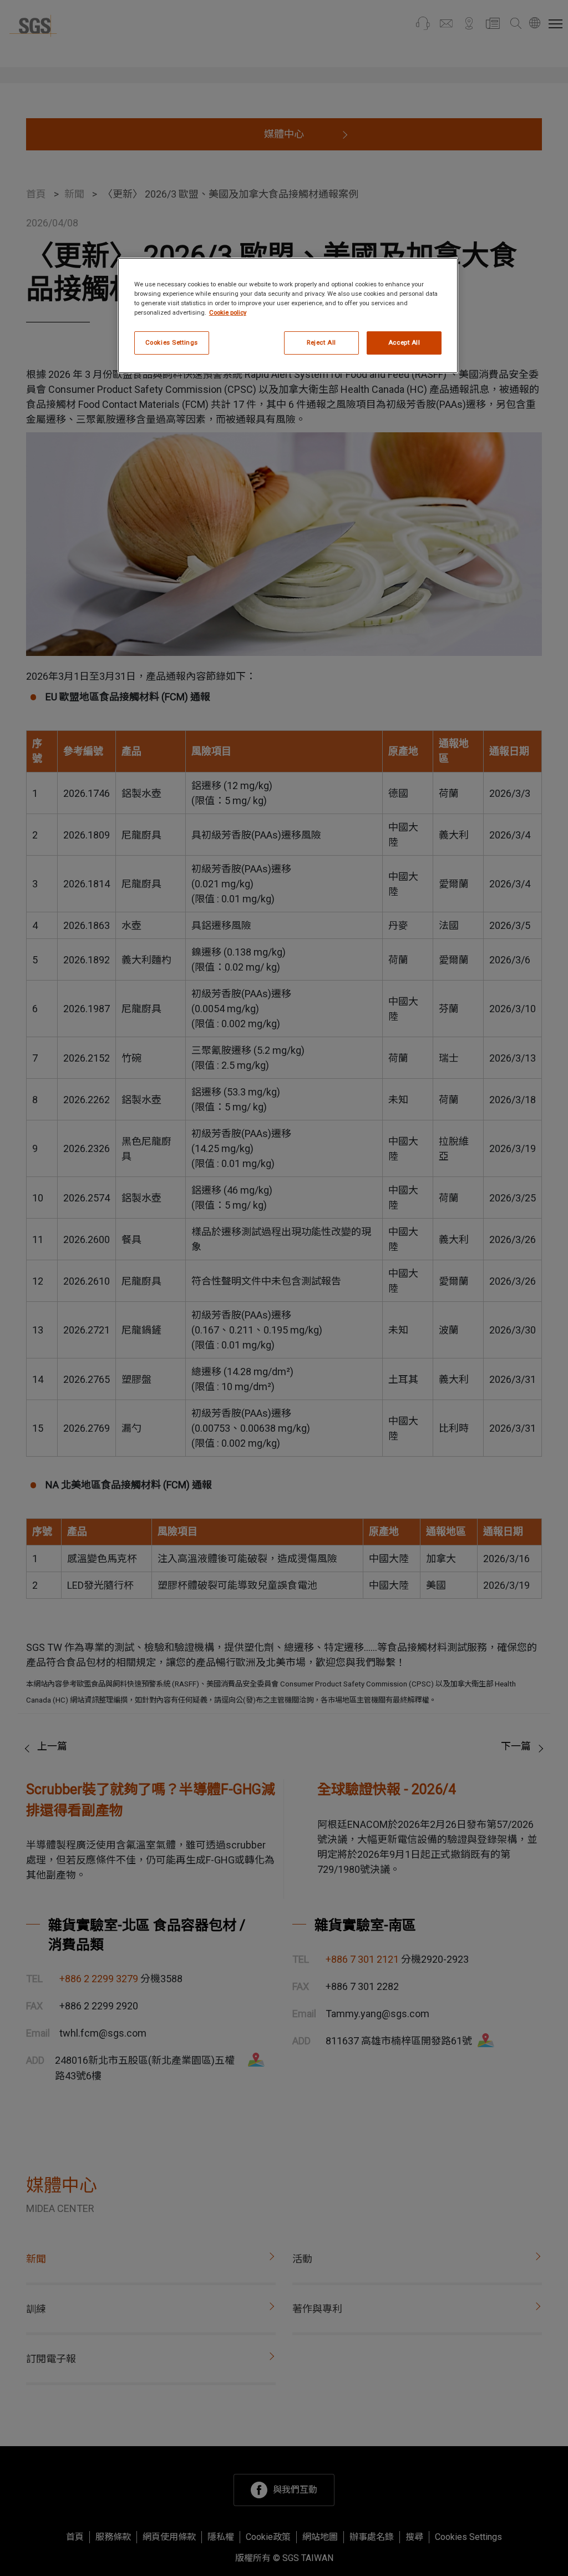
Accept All (404, 342)
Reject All (321, 342)
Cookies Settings (172, 342)
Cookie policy (228, 312)
